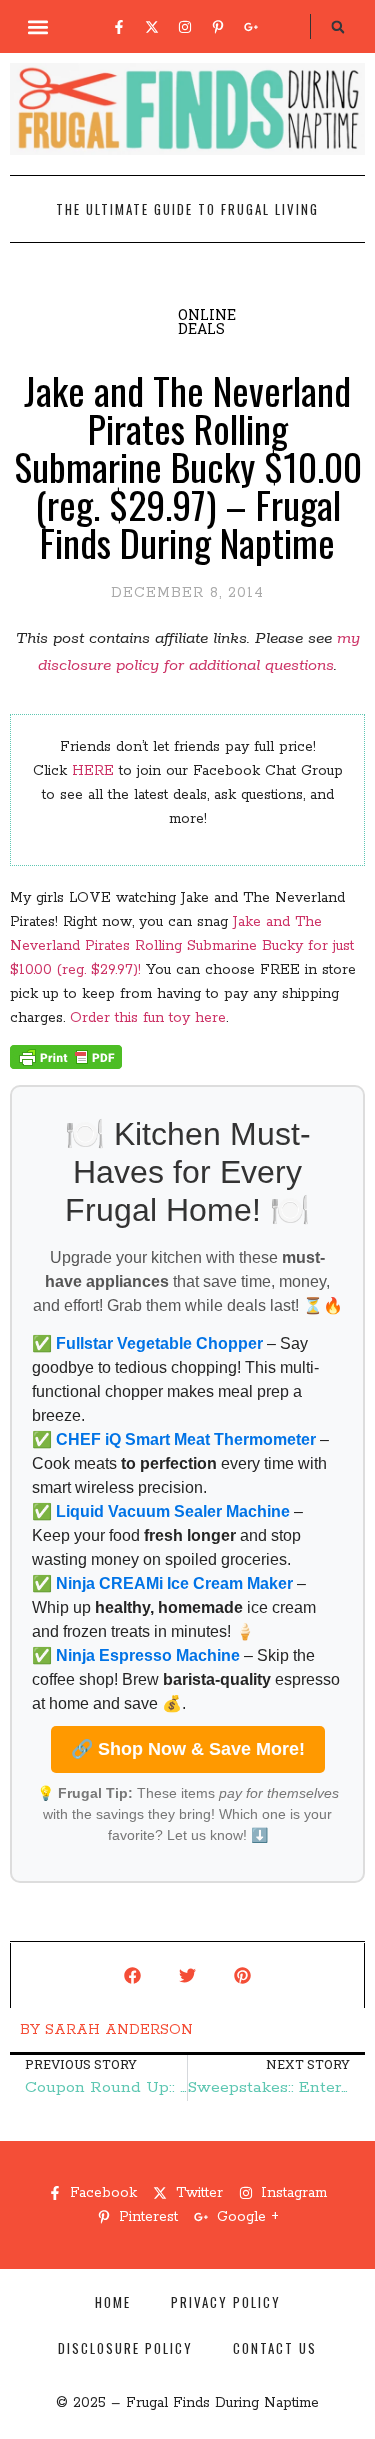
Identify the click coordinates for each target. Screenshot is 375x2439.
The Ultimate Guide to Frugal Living (187, 209)
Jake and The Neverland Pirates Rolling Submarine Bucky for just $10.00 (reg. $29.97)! (182, 946)
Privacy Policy (226, 2302)
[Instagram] (185, 27)
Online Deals (207, 321)
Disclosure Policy (125, 2348)
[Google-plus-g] (251, 27)
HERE (93, 771)
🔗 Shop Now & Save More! (188, 1749)
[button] (37, 26)
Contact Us (275, 2348)
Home (113, 2302)
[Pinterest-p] (218, 27)
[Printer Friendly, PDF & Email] (66, 1065)
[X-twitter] (152, 27)
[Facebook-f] (119, 27)
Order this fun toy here (148, 1018)
